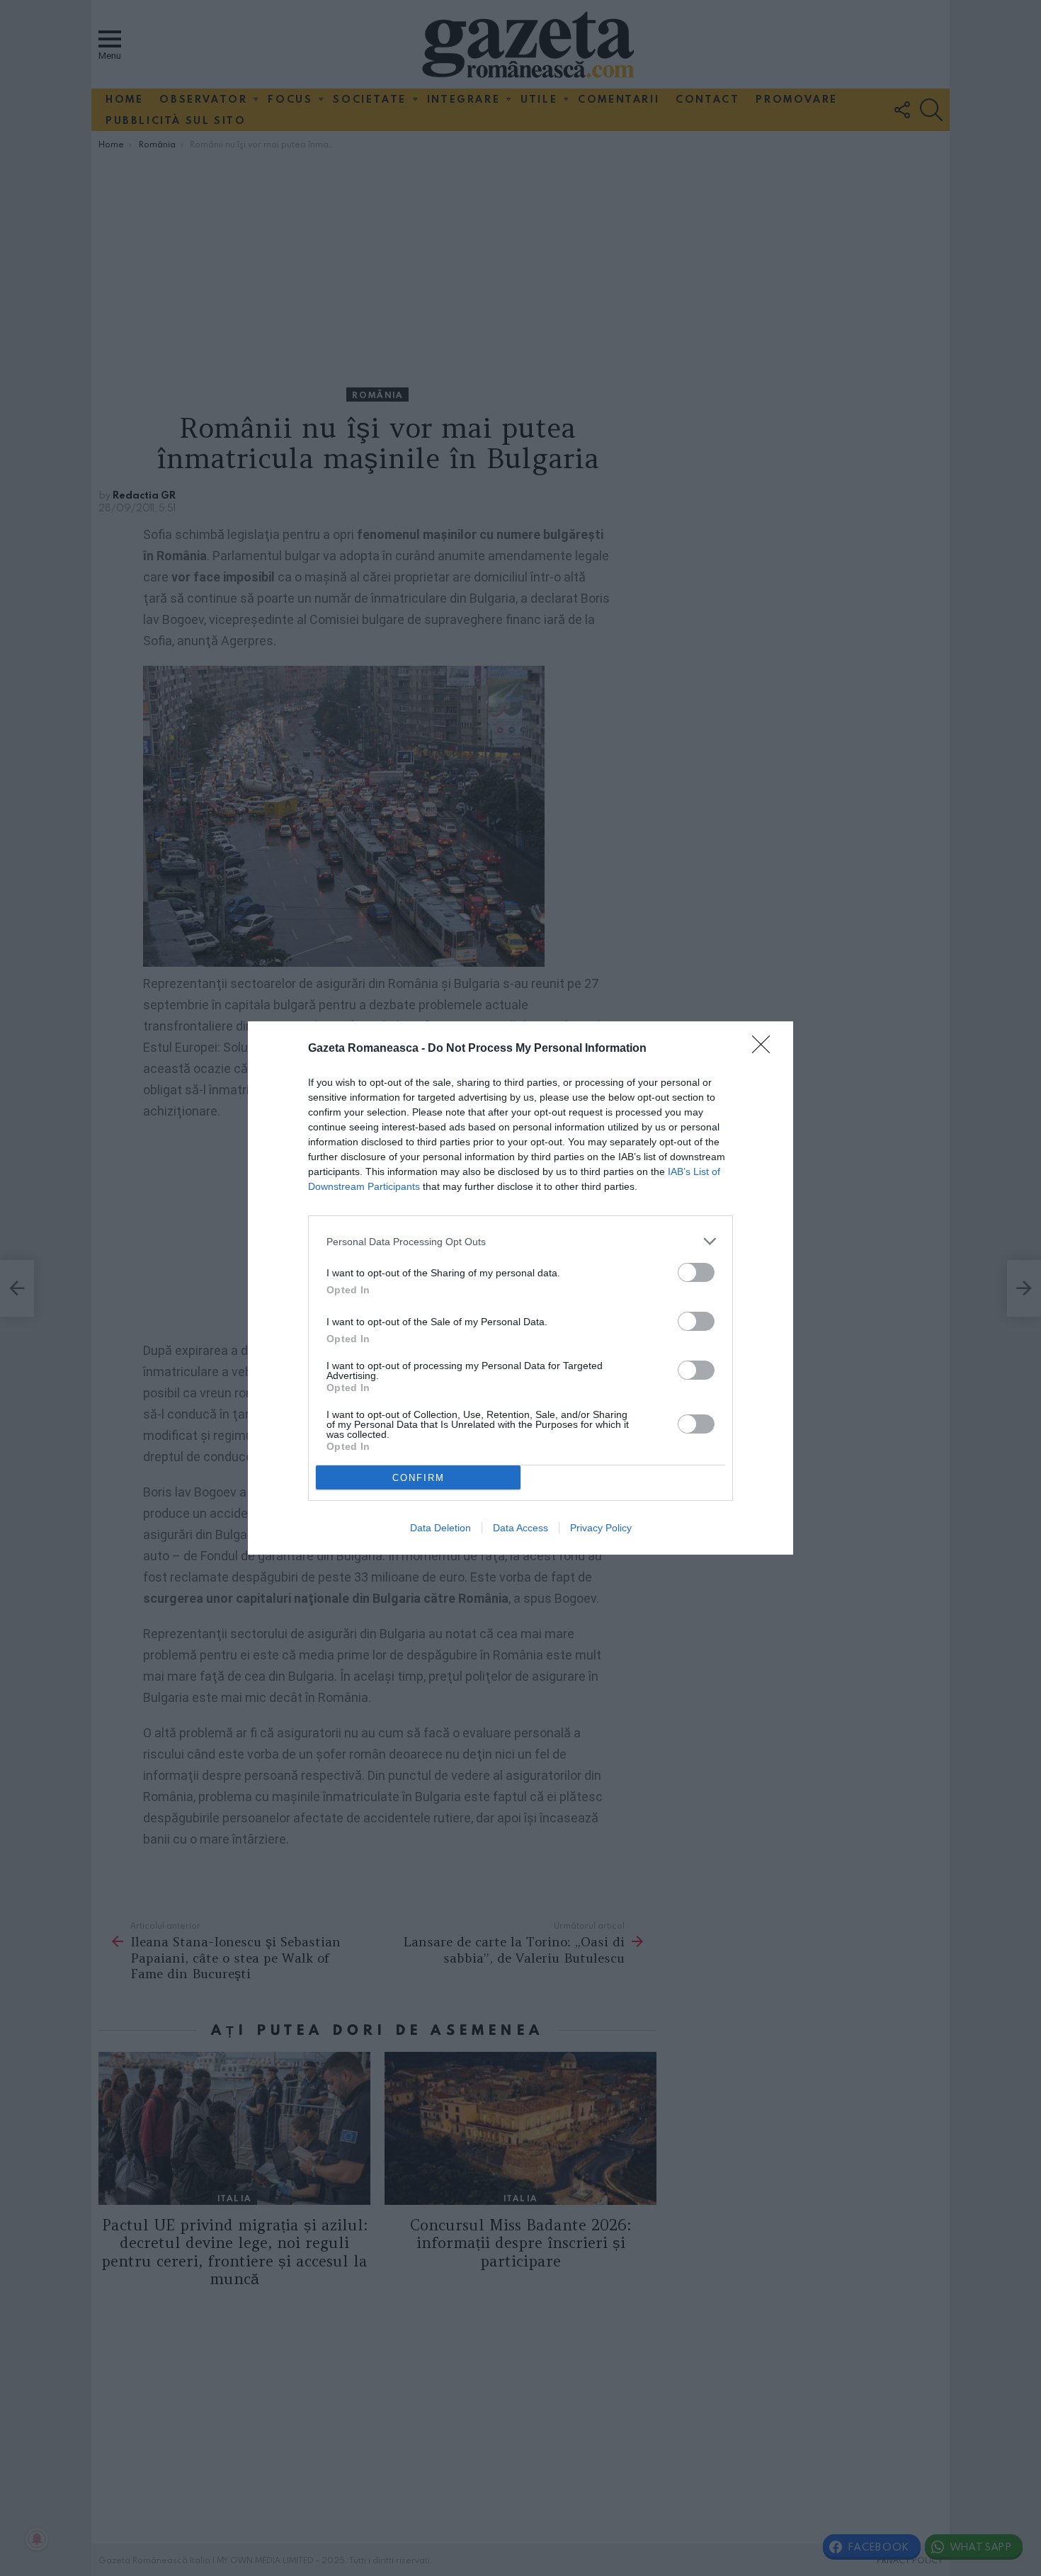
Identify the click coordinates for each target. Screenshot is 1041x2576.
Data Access (520, 1528)
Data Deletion (440, 1528)
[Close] (766, 1049)
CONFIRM (419, 1478)
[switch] (696, 1272)
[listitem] (520, 1241)
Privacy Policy (601, 1528)
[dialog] (520, 1288)
